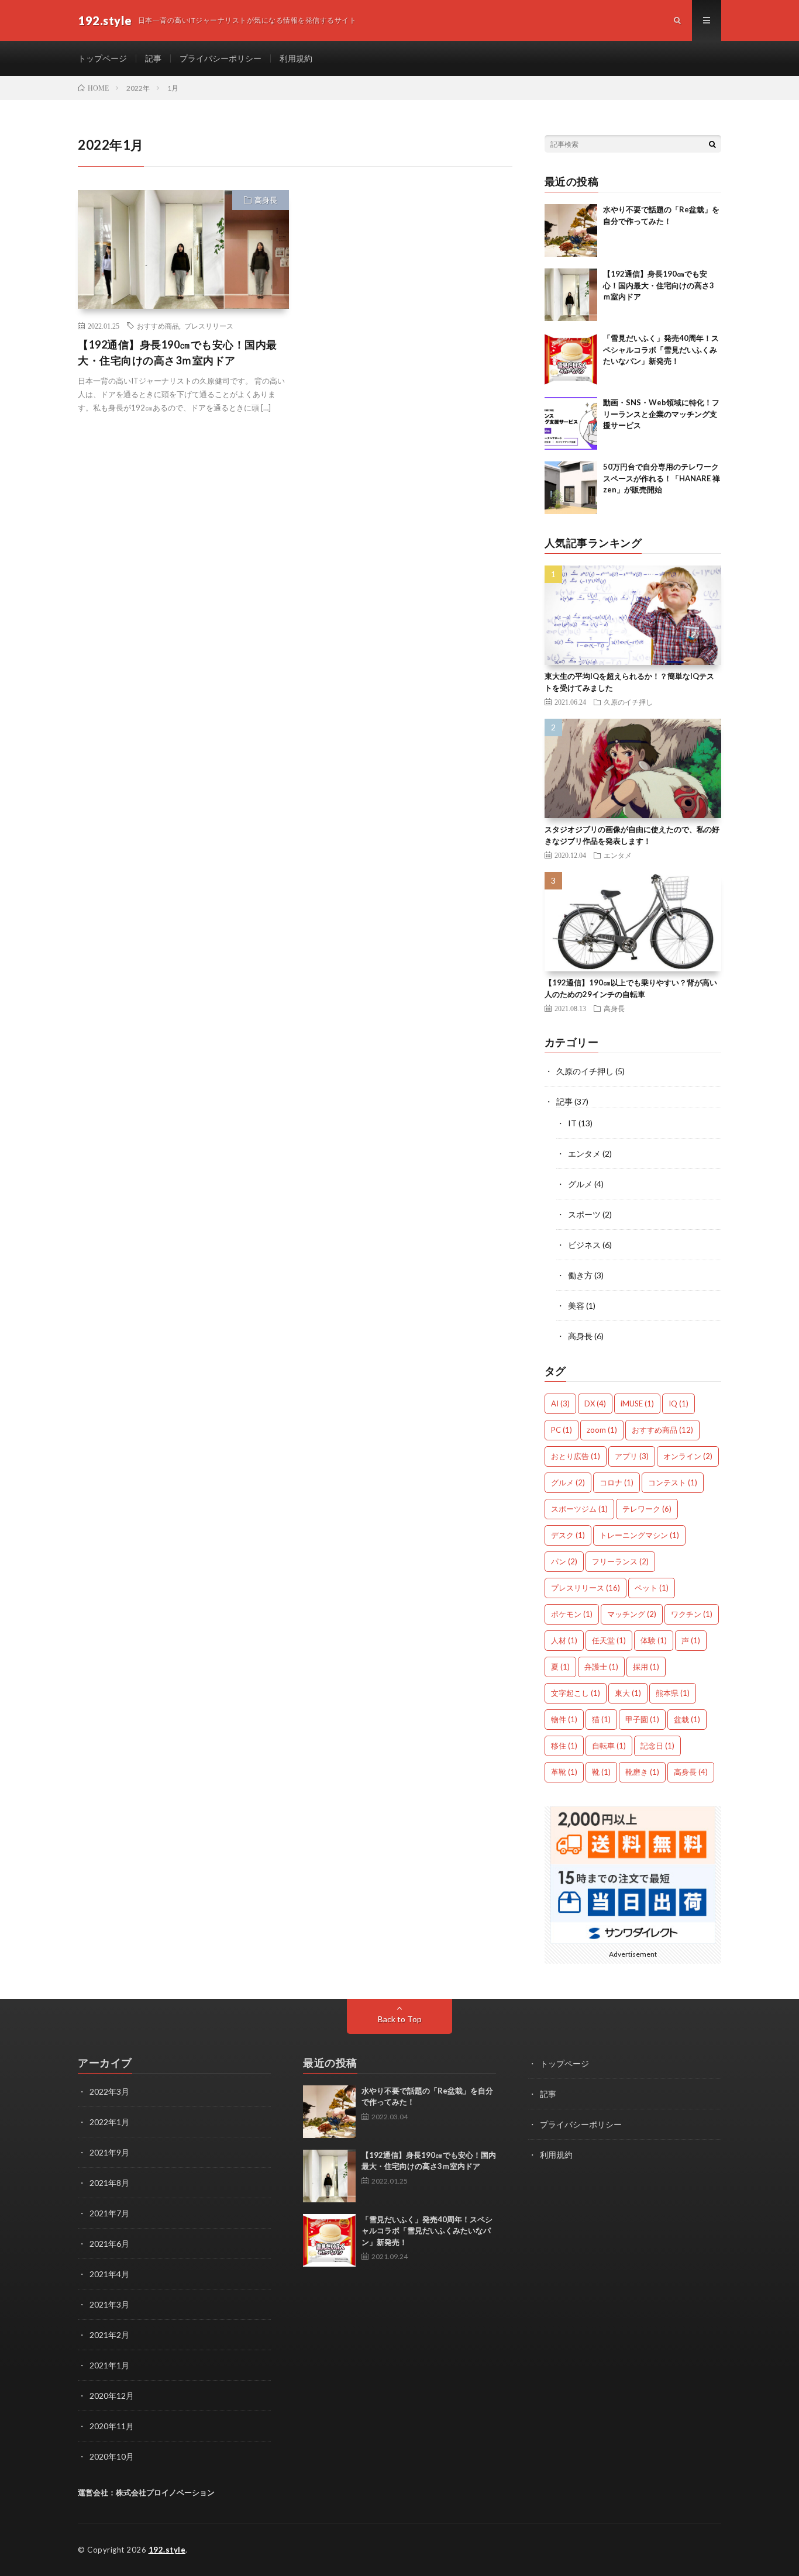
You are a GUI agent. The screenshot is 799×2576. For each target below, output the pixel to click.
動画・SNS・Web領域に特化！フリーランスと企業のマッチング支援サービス (661, 414)
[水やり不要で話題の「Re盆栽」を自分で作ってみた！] (571, 230)
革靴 (564, 1772)
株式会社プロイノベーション (165, 2492)
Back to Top (400, 2019)
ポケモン (572, 1614)
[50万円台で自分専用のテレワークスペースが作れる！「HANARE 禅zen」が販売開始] (571, 488)
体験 (654, 1640)
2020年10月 (112, 2456)
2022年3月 (109, 2092)
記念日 (657, 1746)
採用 (646, 1667)
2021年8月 (109, 2183)
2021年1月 (109, 2365)
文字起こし (576, 1693)
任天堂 (609, 1640)
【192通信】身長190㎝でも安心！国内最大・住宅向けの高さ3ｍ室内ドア (178, 352)
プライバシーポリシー (221, 58)
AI (560, 1403)
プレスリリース (209, 326)
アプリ (632, 1456)
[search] (712, 144)
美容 (576, 1306)
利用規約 (296, 58)
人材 (564, 1640)
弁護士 (601, 1667)
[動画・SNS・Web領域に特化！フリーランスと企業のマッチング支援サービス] (571, 423)
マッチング (632, 1614)
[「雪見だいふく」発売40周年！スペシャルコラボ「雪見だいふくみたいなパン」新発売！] (571, 359)
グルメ (580, 1184)
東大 (628, 1693)
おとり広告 (576, 1456)
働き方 (580, 1275)
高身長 (266, 200)
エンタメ (618, 855)
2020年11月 (112, 2426)
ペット (652, 1588)
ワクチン (692, 1614)
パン (564, 1561)
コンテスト (673, 1482)
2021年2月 (109, 2335)
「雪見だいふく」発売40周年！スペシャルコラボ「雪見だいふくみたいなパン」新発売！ (661, 349)
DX (595, 1403)
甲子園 (642, 1719)
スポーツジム (579, 1509)
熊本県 (673, 1693)
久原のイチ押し (628, 702)
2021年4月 (109, 2274)
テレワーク (647, 1509)
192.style (167, 2550)
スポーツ (584, 1214)
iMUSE (637, 1403)
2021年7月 (109, 2213)
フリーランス (620, 1561)
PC (562, 1430)
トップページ (102, 58)
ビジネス (584, 1245)
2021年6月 (109, 2244)
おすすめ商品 (158, 326)
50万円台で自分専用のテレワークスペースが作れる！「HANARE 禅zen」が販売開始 (662, 478)
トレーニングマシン (639, 1535)
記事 (153, 58)
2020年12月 (112, 2396)
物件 (564, 1719)
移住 (564, 1746)
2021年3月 (109, 2304)
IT (572, 1123)
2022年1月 (109, 2122)
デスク (568, 1535)
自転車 (609, 1746)
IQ (679, 1403)
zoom (602, 1430)
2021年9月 (109, 2152)
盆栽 (687, 1719)
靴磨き (642, 1772)
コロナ (617, 1482)
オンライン (688, 1456)
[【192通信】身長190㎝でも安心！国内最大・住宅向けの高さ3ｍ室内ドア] (571, 295)
